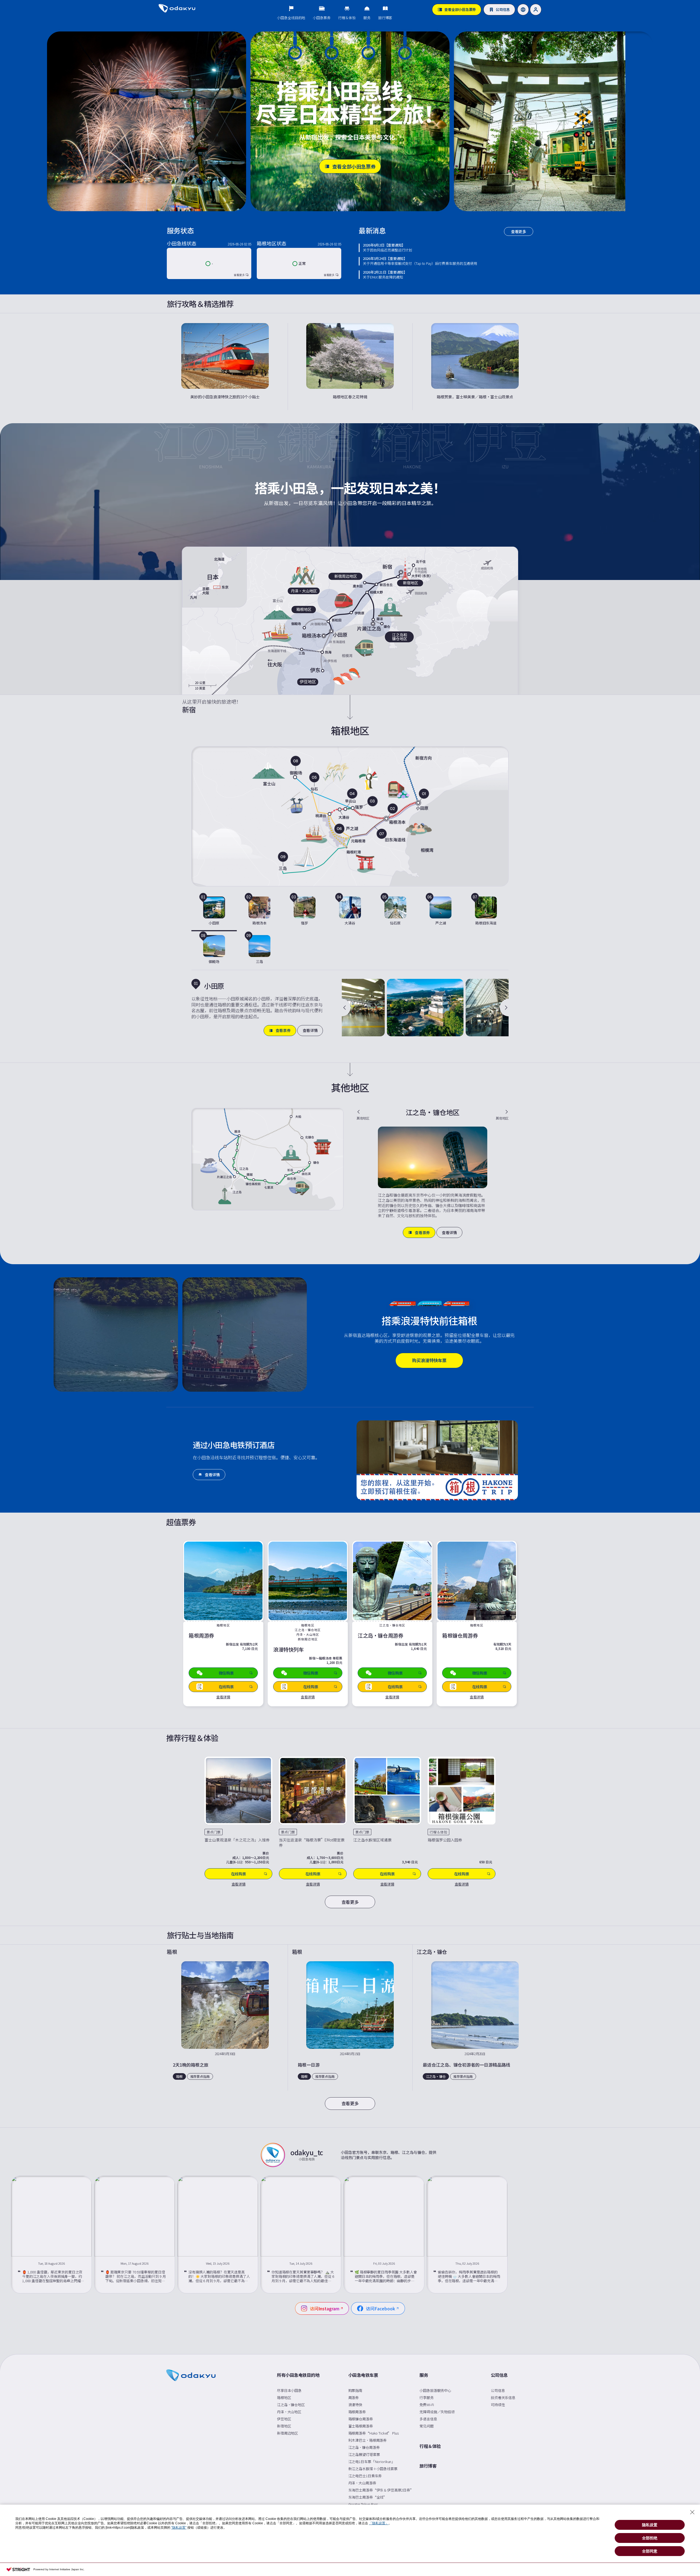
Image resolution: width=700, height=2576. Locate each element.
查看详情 (310, 1030)
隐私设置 (650, 2525)
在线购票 (239, 1874)
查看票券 (283, 1030)
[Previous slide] (346, 1008)
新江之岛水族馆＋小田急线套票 (373, 2469)
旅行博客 (428, 2466)
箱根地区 (284, 2397)
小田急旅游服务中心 (435, 2390)
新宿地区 (284, 2426)
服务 (424, 2375)
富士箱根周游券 (361, 2426)
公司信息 (499, 2375)
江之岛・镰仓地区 (291, 2405)
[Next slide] (504, 1008)
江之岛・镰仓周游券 (364, 2447)
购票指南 (355, 2390)
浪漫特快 (355, 2405)
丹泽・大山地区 (289, 2412)
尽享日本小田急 (289, 2390)
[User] (536, 10)
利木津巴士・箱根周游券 (368, 2440)
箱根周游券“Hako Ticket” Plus (374, 2433)
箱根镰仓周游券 (361, 2419)
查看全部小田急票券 (354, 166)
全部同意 (650, 2551)
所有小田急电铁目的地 (298, 2375)
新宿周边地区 (288, 2433)
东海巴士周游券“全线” (368, 2497)
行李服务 (426, 2397)
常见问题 (426, 2426)
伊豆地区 (284, 2419)
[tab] (214, 912)
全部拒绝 (650, 2538)
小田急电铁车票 (363, 2375)
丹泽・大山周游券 (362, 2483)
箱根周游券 (357, 2412)
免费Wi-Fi (427, 2405)
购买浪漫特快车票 (429, 1360)
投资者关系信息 (503, 2397)
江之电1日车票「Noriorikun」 (372, 2462)
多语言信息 (428, 2419)
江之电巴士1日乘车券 (365, 2476)
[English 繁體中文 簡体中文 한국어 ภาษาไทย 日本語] (523, 10)
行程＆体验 (430, 2446)
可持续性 (498, 2405)
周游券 (354, 2397)
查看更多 (519, 231)
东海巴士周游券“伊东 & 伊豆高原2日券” (381, 2490)
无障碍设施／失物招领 (437, 2412)
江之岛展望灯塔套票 (364, 2454)
